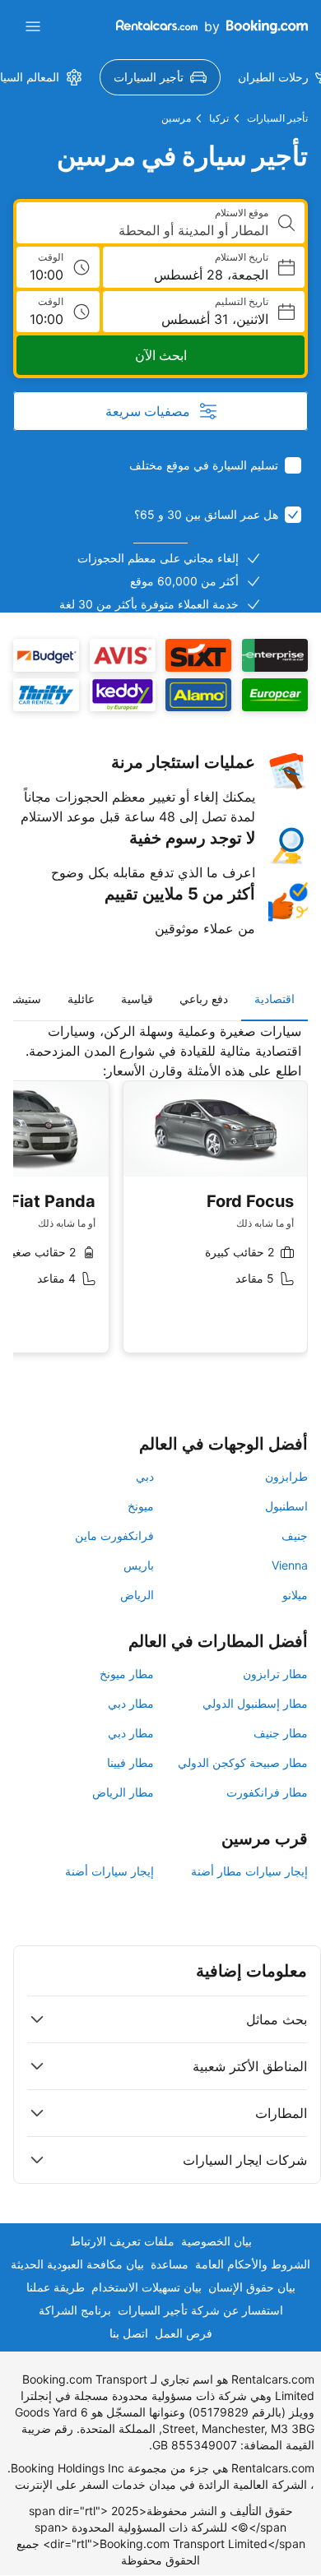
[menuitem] (160, 77)
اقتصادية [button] (274, 999)
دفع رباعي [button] (204, 999)
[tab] (274, 999)
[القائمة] (33, 26)
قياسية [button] (137, 999)
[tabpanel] (160, 1200)
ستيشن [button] (23, 999)
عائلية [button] (81, 999)
